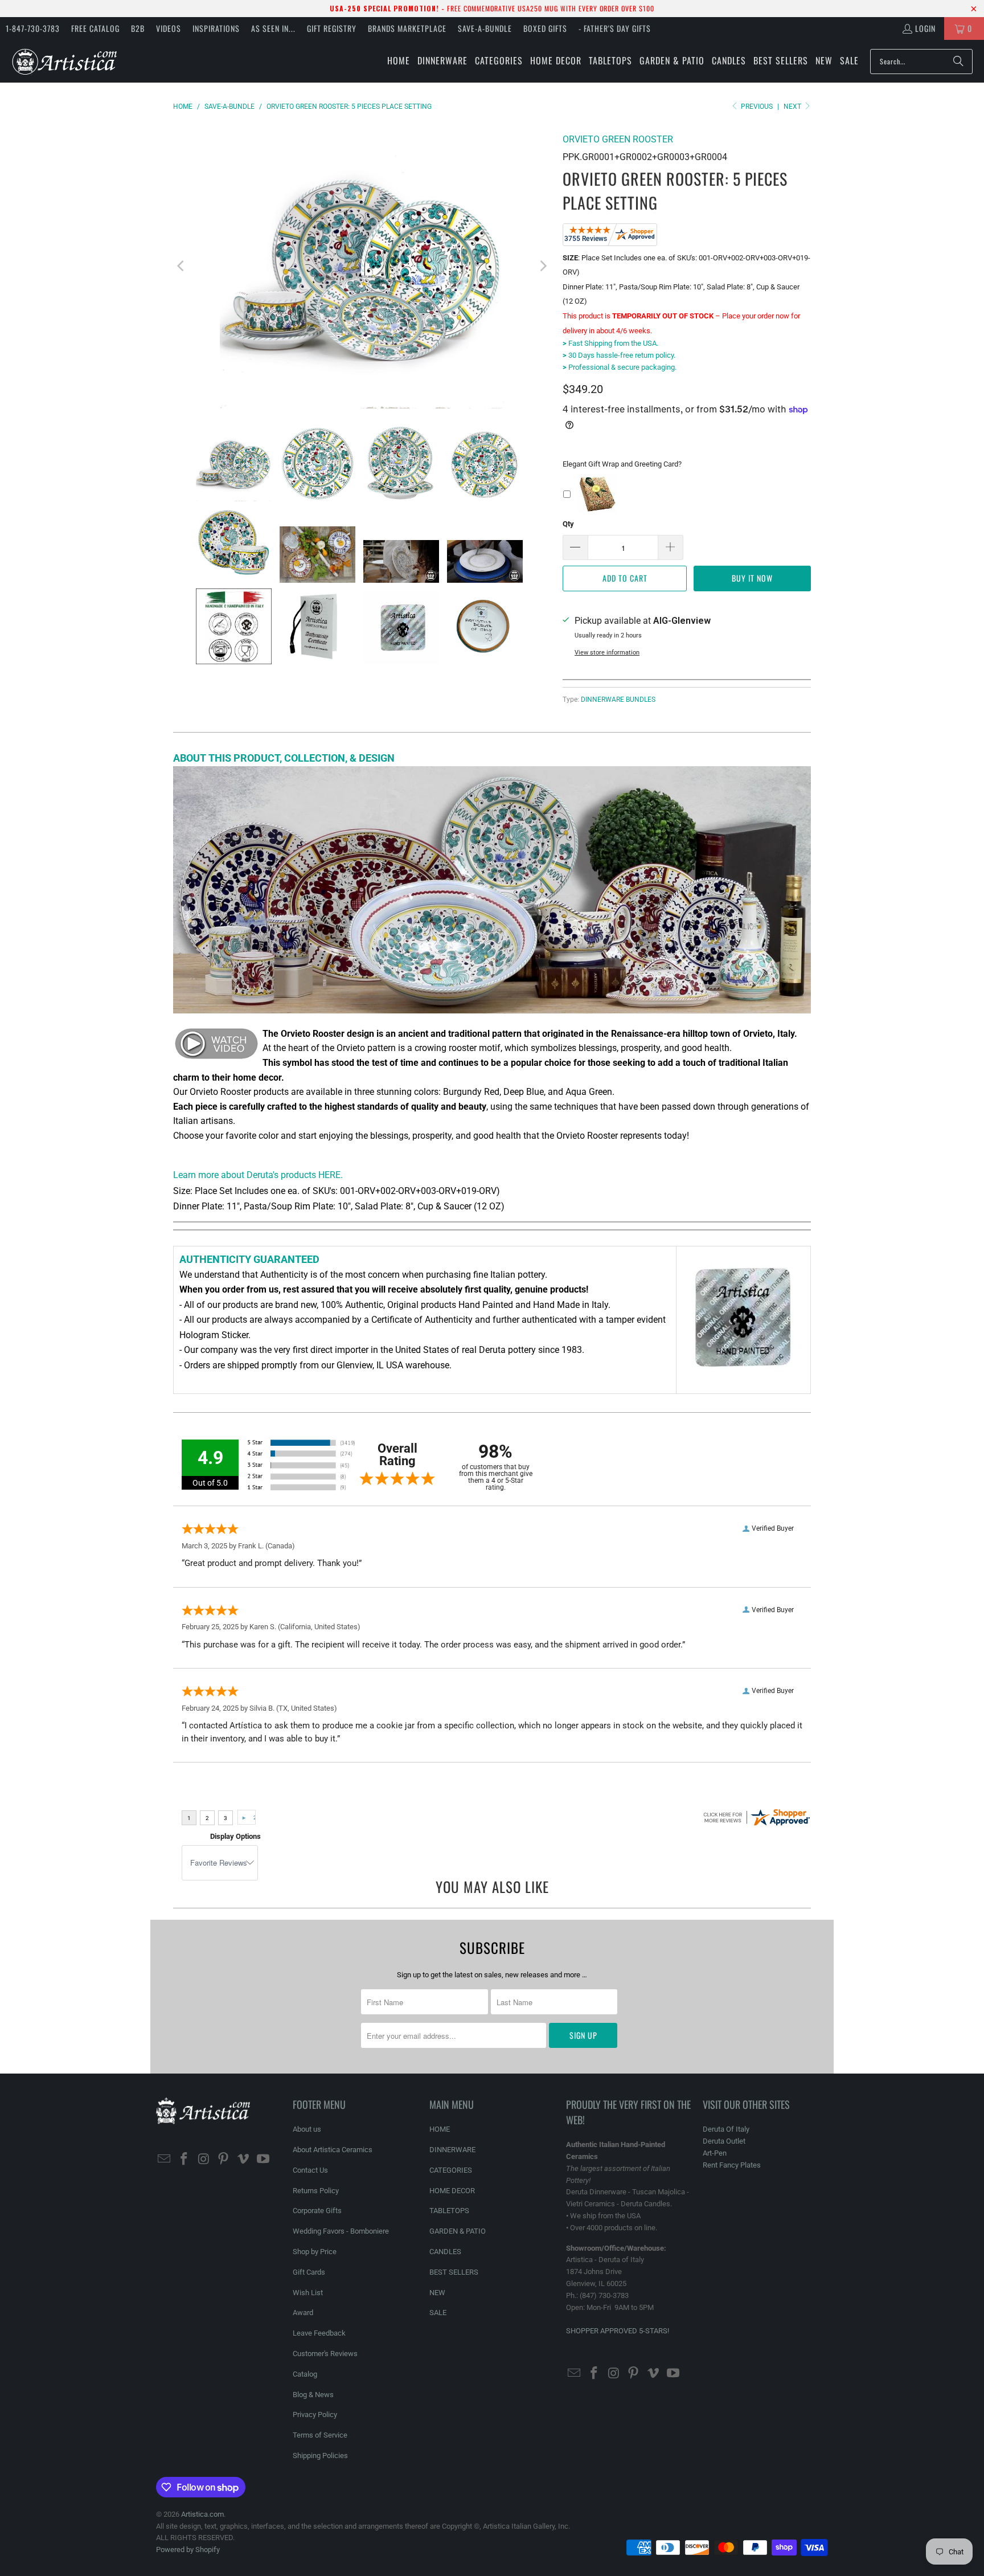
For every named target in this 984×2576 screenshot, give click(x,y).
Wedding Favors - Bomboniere (341, 2231)
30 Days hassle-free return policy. (619, 355)
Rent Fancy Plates (732, 2165)
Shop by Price (315, 2252)
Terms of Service (320, 2435)
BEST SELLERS (454, 2272)
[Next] (543, 266)
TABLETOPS (449, 2211)
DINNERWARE (452, 2150)
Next (793, 107)
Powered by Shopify (188, 2550)
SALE (438, 2313)
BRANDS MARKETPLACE (407, 28)
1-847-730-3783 (33, 28)
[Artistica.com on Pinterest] (224, 2160)
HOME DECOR (452, 2191)
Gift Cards (309, 2272)
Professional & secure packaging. (620, 367)
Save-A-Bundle (485, 28)
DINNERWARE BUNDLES (618, 700)
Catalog (305, 2374)
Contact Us (310, 2170)
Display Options (235, 1836)
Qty (568, 524)
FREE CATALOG (95, 28)
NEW (437, 2293)
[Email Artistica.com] (165, 2160)
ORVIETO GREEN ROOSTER (618, 139)
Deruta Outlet (724, 2141)
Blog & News (313, 2395)
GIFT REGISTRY (332, 28)
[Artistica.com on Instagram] (204, 2160)
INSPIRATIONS (216, 28)
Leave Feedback (319, 2333)
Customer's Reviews (325, 2354)
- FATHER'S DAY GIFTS (615, 28)
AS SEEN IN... (273, 28)
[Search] (958, 62)
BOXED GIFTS (545, 28)
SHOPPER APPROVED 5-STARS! (618, 2331)
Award (303, 2313)
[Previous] (182, 266)
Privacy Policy (315, 2415)
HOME (440, 2129)
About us (307, 2129)
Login (925, 28)
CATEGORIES (451, 2170)
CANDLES (445, 2252)
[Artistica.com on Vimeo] (244, 2160)
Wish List (308, 2293)
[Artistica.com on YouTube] (263, 2160)
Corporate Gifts (317, 2211)
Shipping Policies (320, 2456)
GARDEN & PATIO (458, 2231)
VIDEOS (169, 28)
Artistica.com (202, 2514)
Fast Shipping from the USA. (610, 343)
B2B (138, 28)
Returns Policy (316, 2191)
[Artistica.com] (64, 61)
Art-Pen (715, 2153)
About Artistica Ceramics (333, 2150)
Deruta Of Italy (726, 2129)
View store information (607, 653)
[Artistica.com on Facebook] (184, 2160)
